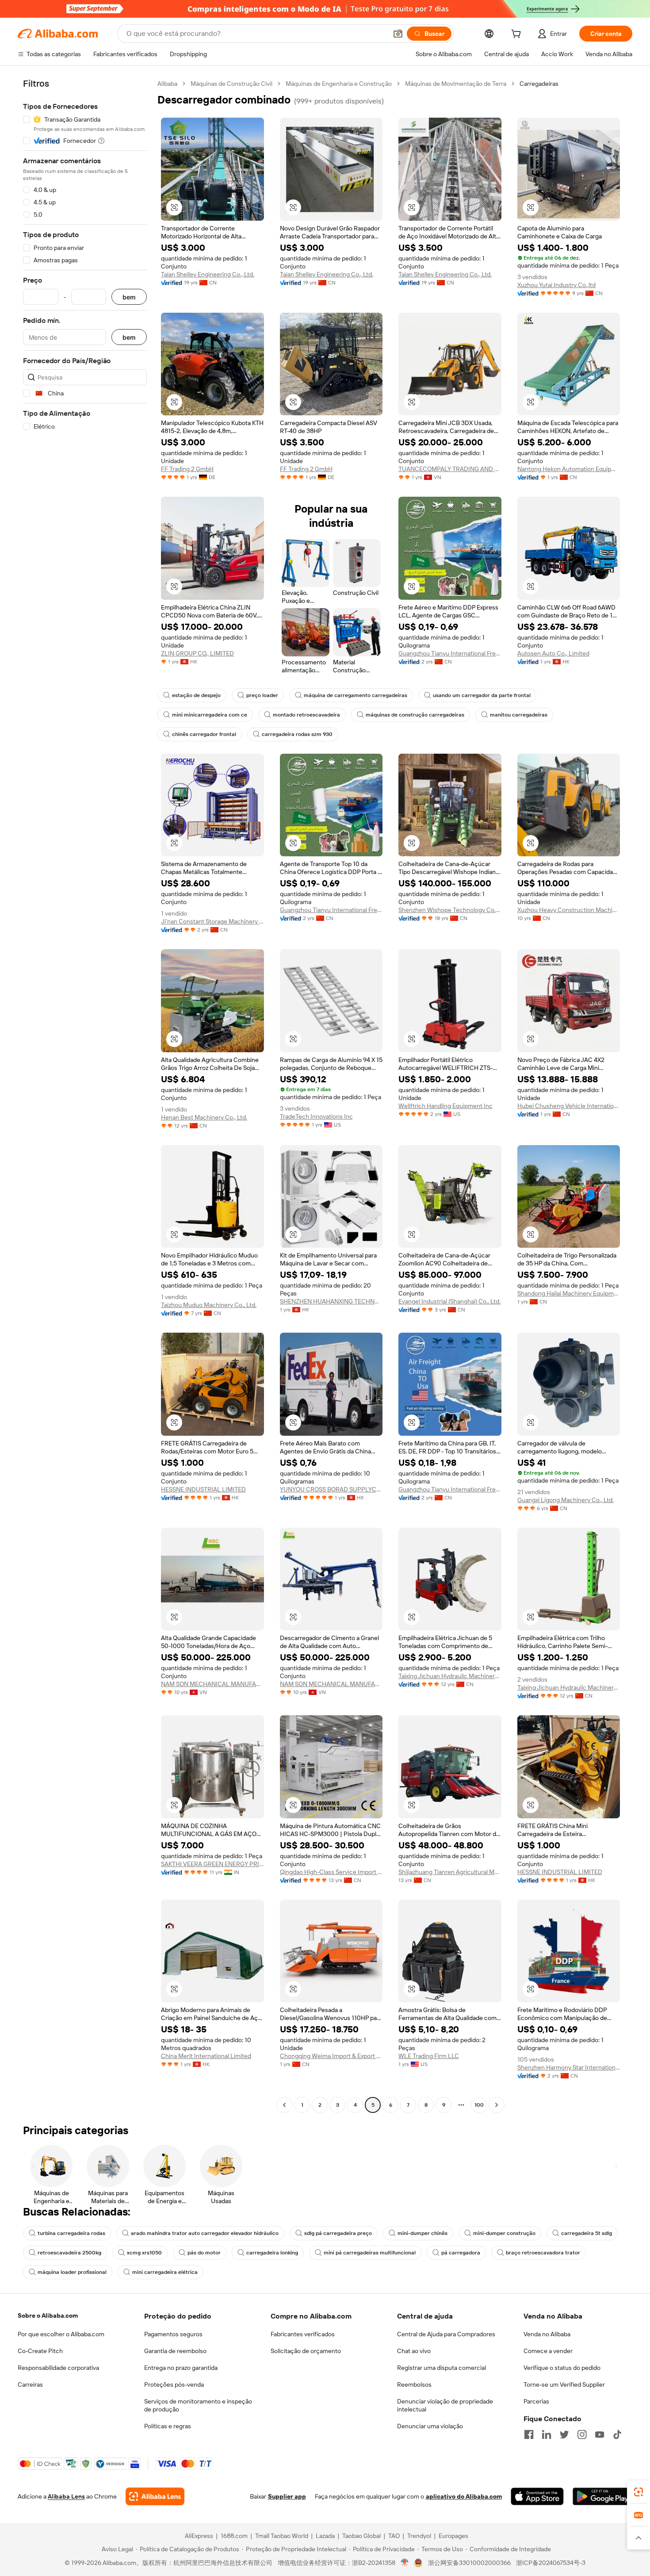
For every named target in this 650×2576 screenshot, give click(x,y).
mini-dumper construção (504, 2233)
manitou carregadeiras (519, 715)
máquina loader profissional (72, 2272)
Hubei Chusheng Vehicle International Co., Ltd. (569, 1106)
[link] (639, 2492)
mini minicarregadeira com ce (210, 715)
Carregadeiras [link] (539, 84)
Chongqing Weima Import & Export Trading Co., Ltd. (331, 2056)
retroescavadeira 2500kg (69, 2253)
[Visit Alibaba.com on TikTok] (617, 2434)
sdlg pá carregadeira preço (338, 2233)
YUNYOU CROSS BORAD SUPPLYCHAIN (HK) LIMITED (331, 1489)
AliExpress (199, 2536)
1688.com (234, 2536)
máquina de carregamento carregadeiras (356, 695)
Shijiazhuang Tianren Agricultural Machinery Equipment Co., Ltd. (450, 1872)
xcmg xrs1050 (144, 2253)
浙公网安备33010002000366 (469, 2563)
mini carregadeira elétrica (165, 2272)
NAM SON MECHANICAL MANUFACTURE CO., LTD (212, 1684)
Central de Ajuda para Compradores (446, 2334)
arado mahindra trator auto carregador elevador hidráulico (205, 2233)
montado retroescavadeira (306, 715)
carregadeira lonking (272, 2253)
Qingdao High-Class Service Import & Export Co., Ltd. (331, 1872)
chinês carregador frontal (204, 734)
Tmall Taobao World (282, 2536)
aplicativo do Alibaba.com (464, 2496)
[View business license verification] (405, 2563)
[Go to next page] (497, 2105)
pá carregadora (461, 2253)
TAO (394, 2536)
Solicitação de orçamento (306, 2351)
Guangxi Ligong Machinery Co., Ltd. (566, 1500)
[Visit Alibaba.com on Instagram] (582, 2434)
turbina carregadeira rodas (71, 2233)
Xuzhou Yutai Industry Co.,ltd (556, 285)
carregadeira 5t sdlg (587, 2233)
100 (479, 2105)
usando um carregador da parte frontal (482, 695)
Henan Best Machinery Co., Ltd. (204, 1117)
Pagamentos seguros (173, 2334)
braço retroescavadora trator (543, 2253)
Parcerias (536, 2401)
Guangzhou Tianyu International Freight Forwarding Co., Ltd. (450, 653)
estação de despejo (196, 695)
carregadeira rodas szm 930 (297, 734)
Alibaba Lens (66, 2496)
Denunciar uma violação (430, 2426)
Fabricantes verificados (303, 2334)
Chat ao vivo (414, 2351)
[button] (398, 34)
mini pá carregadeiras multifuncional (370, 2253)
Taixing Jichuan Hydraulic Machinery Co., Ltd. (450, 1676)
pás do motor (204, 2253)
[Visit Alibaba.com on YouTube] (600, 2434)
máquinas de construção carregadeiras (415, 715)
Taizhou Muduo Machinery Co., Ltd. (209, 1305)
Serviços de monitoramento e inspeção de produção (198, 2405)
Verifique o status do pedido (562, 2368)
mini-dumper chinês (422, 2233)
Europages (453, 2536)
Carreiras (30, 2384)
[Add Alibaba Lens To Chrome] (155, 2496)
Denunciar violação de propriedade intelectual (445, 2405)
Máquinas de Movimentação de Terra (456, 84)
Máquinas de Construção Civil (231, 84)
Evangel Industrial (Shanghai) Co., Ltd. (449, 1301)
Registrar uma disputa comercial (442, 2368)
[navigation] (85, 1095)
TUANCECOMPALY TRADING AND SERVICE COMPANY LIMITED (450, 469)
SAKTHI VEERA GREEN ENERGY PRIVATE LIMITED (212, 1864)
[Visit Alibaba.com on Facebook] (529, 2434)
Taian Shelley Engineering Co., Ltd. (208, 274)
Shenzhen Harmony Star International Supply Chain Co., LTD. (569, 2067)
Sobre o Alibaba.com (48, 2315)
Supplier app (287, 2496)
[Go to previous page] (284, 2105)
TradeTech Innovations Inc (316, 1116)
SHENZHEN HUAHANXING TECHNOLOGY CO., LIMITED (331, 1301)
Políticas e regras (168, 2426)
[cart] (518, 35)
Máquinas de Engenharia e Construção (339, 84)
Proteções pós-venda (174, 2384)
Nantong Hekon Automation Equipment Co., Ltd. (569, 469)
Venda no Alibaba (547, 2334)
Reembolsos (414, 2384)
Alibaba (167, 84)
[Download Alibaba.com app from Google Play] (602, 2496)
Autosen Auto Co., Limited (553, 653)
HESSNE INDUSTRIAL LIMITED (203, 1489)
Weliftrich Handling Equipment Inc (445, 1106)
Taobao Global (361, 2536)
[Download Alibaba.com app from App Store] (537, 2496)
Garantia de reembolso (175, 2351)
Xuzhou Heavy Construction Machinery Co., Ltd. (569, 910)
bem (129, 297)
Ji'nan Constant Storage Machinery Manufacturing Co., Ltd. (212, 921)
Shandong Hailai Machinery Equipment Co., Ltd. (569, 1293)
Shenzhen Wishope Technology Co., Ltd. (450, 910)
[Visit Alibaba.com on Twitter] (564, 2434)
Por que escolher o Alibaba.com (61, 2334)
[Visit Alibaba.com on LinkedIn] (547, 2434)
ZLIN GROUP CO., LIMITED (197, 653)
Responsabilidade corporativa (58, 2368)
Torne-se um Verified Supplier (564, 2384)
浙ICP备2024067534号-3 (551, 2563)
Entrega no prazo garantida (181, 2368)
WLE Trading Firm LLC (429, 2056)
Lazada (325, 2536)
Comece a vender (548, 2351)
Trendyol (419, 2536)
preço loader (262, 695)
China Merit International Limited (206, 2056)
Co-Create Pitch (40, 2351)
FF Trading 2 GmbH (187, 469)
